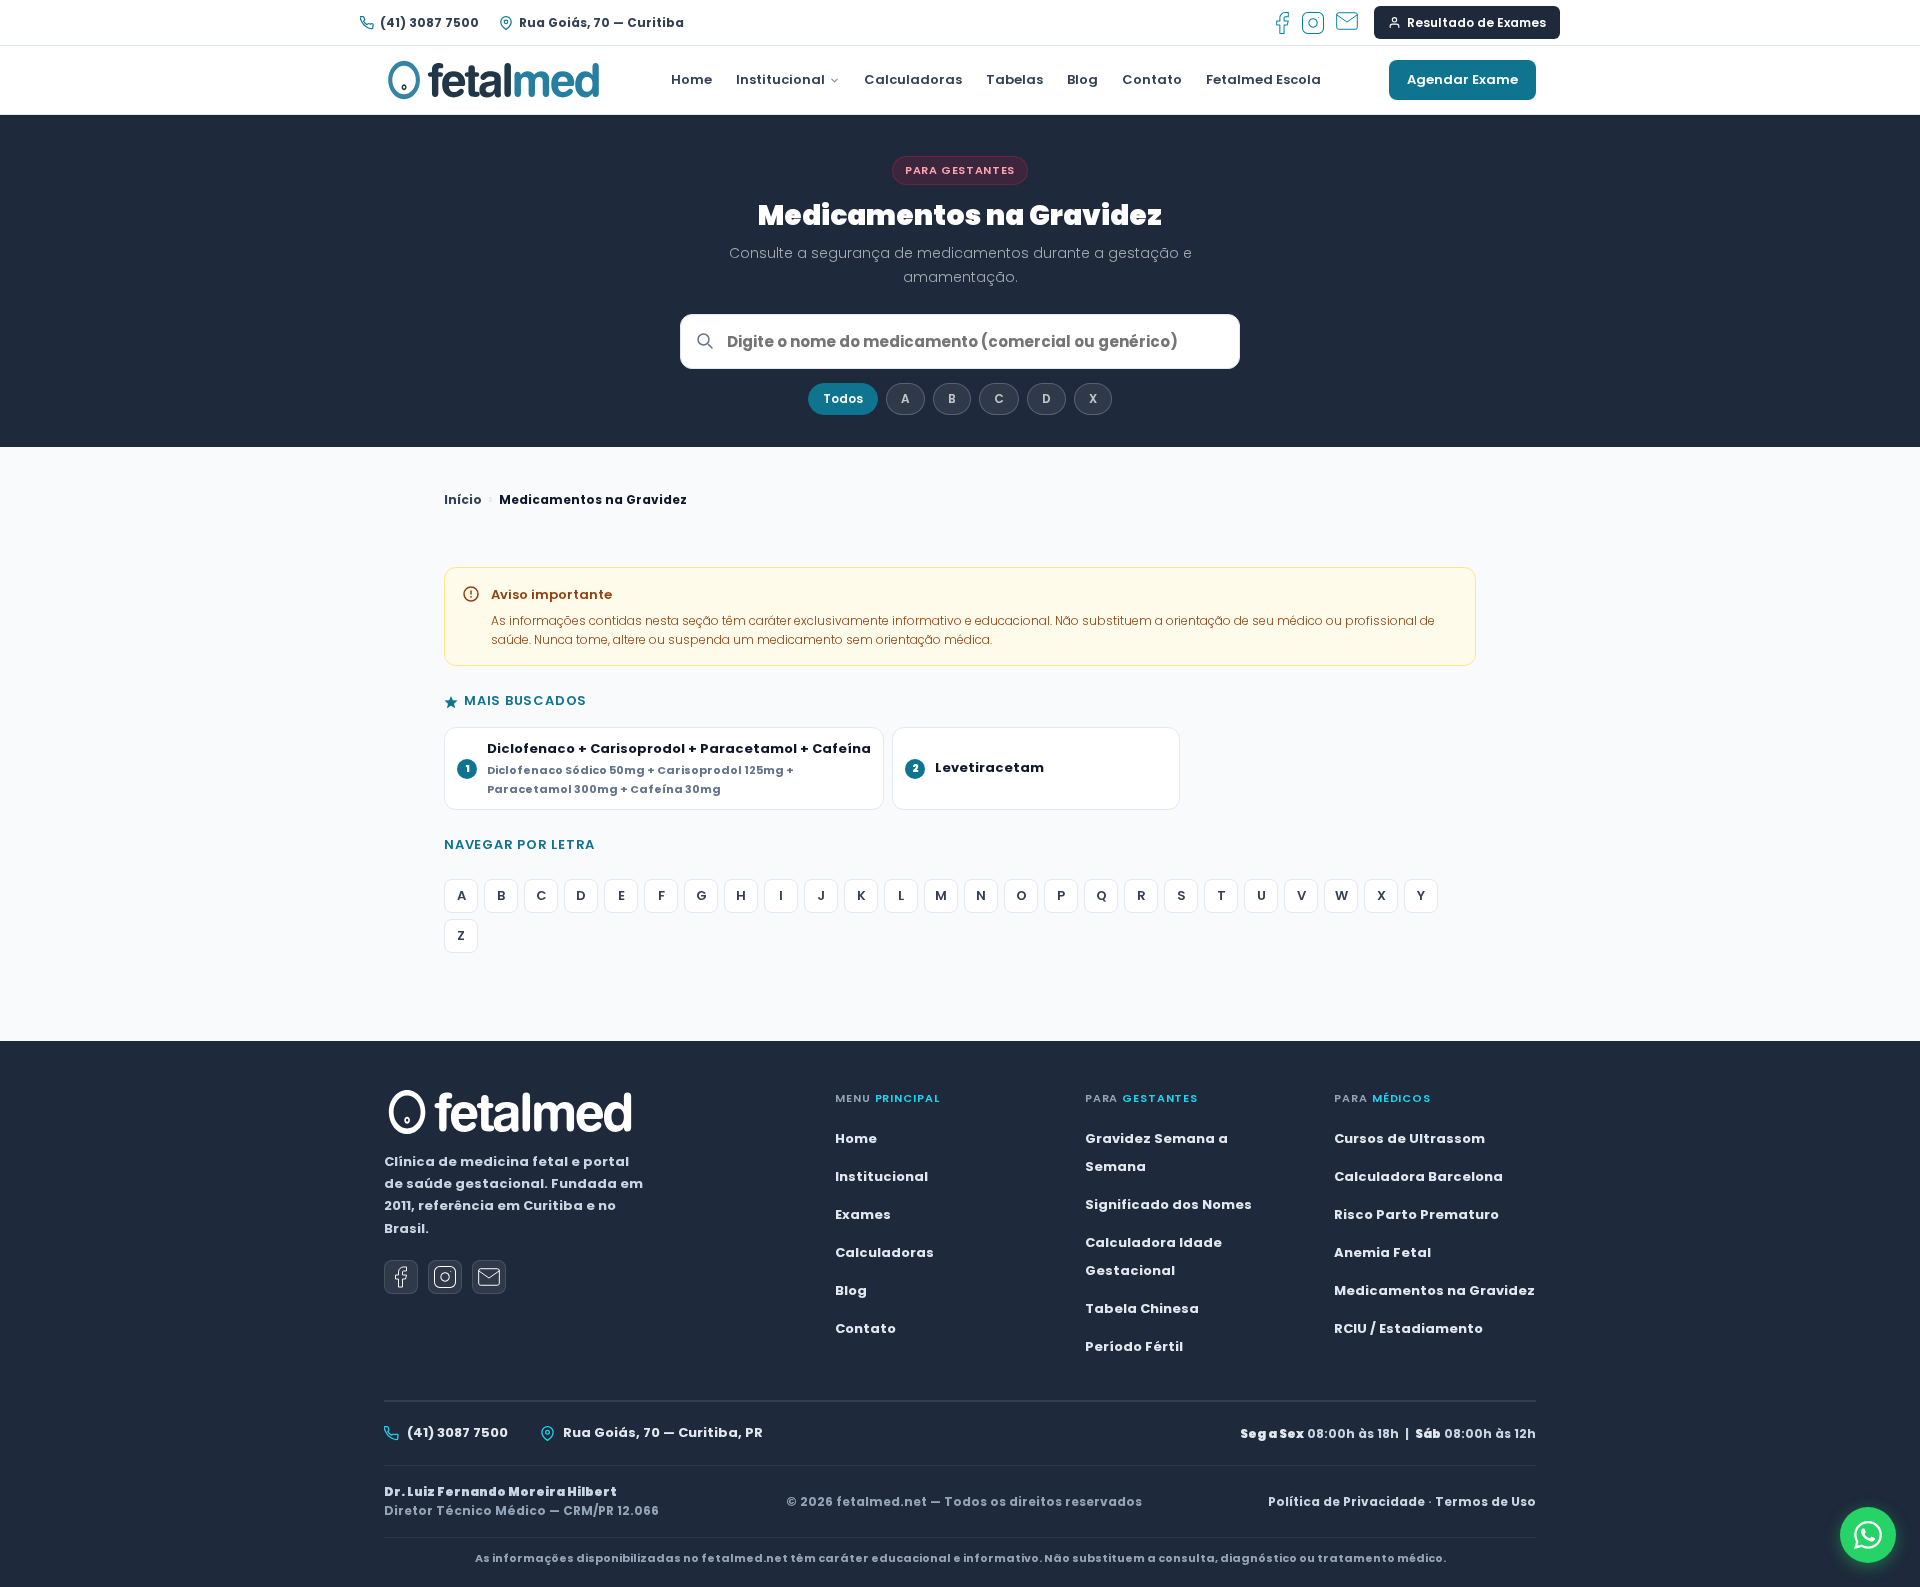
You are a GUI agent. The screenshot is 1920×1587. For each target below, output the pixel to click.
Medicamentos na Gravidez (1434, 1290)
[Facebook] (1282, 23)
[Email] (1347, 23)
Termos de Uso (1485, 1501)
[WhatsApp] (1868, 1535)
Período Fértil (1134, 1346)
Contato (1152, 79)
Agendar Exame (1462, 79)
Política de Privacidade (1346, 1501)
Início (463, 499)
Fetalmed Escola (1263, 79)
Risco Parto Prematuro (1416, 1214)
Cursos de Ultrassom (1409, 1138)
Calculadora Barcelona (1418, 1176)
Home (691, 79)
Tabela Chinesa (1142, 1308)
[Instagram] (1313, 23)
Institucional (780, 79)
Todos (843, 398)
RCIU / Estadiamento (1408, 1328)
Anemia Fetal (1382, 1252)
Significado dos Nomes (1168, 1204)
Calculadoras (913, 79)
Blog (1082, 79)
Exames (863, 1214)
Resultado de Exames (1476, 22)
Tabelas (1014, 79)
